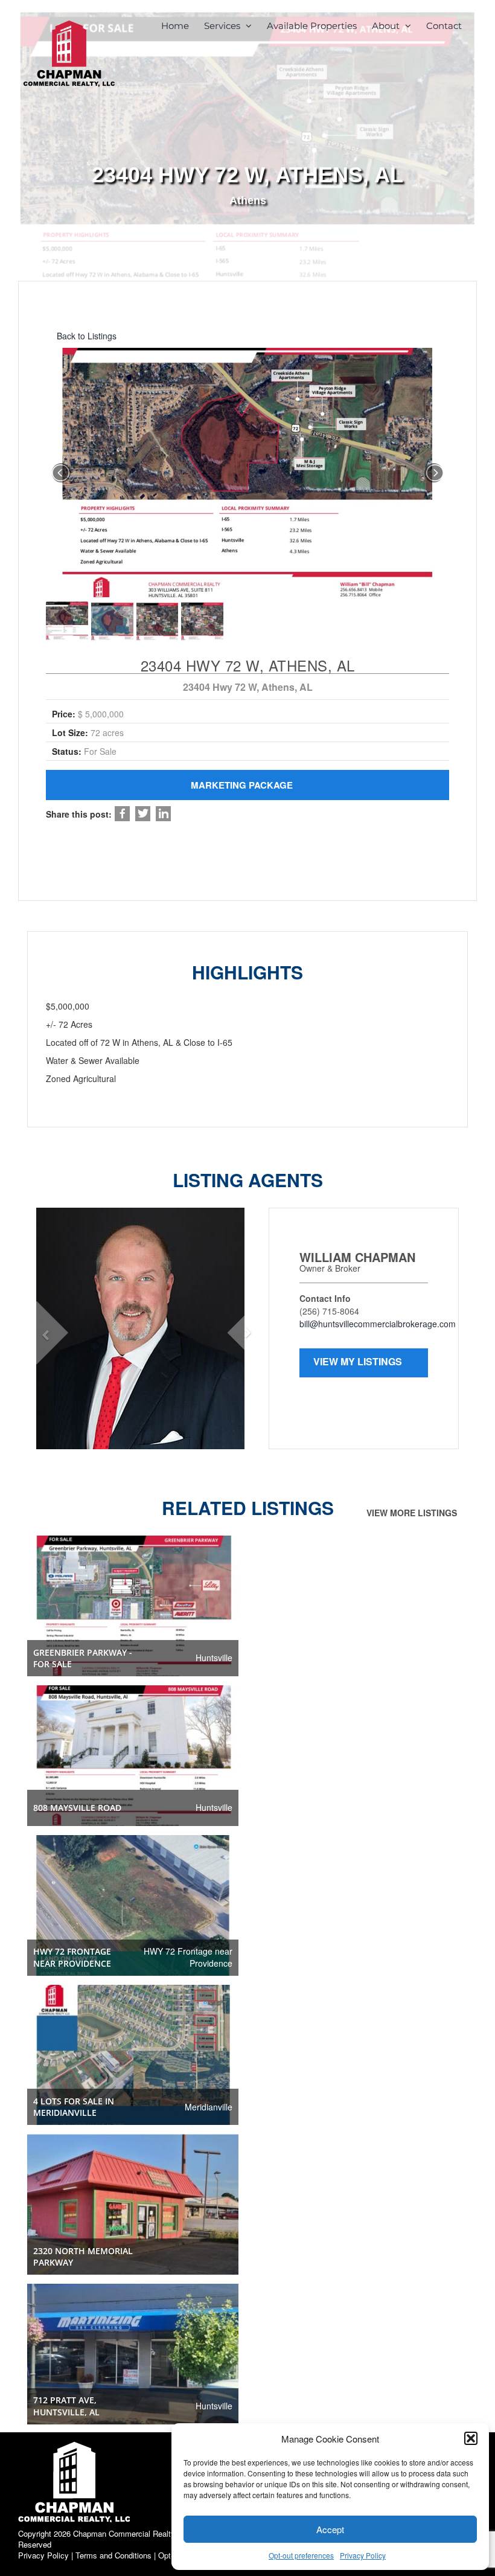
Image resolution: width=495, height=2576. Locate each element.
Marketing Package (243, 785)
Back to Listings (85, 336)
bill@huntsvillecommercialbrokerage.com (378, 1324)
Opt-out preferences (301, 2555)
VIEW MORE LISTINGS (413, 1513)
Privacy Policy (363, 2555)
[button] (471, 2438)
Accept (330, 2529)
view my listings (359, 1361)
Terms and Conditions (113, 2555)
